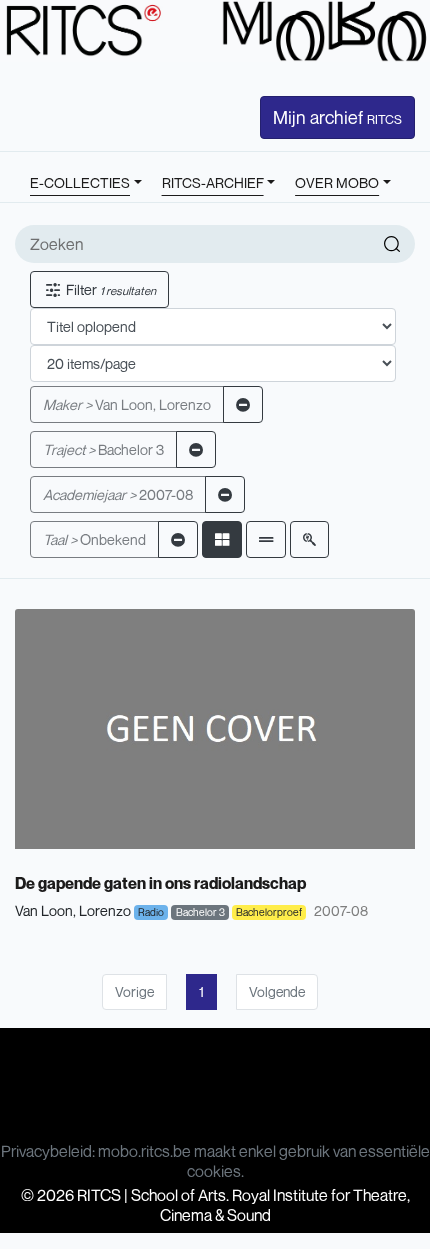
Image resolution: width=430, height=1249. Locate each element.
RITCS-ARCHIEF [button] (213, 182)
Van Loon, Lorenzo (127, 404)
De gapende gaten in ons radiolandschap (160, 883)
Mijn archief (337, 117)
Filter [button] (109, 289)
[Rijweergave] (266, 539)
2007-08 (118, 494)
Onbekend (94, 539)
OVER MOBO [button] (337, 182)
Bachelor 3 (103, 449)
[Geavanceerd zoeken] (309, 539)
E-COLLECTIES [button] (80, 182)
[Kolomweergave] (222, 539)
